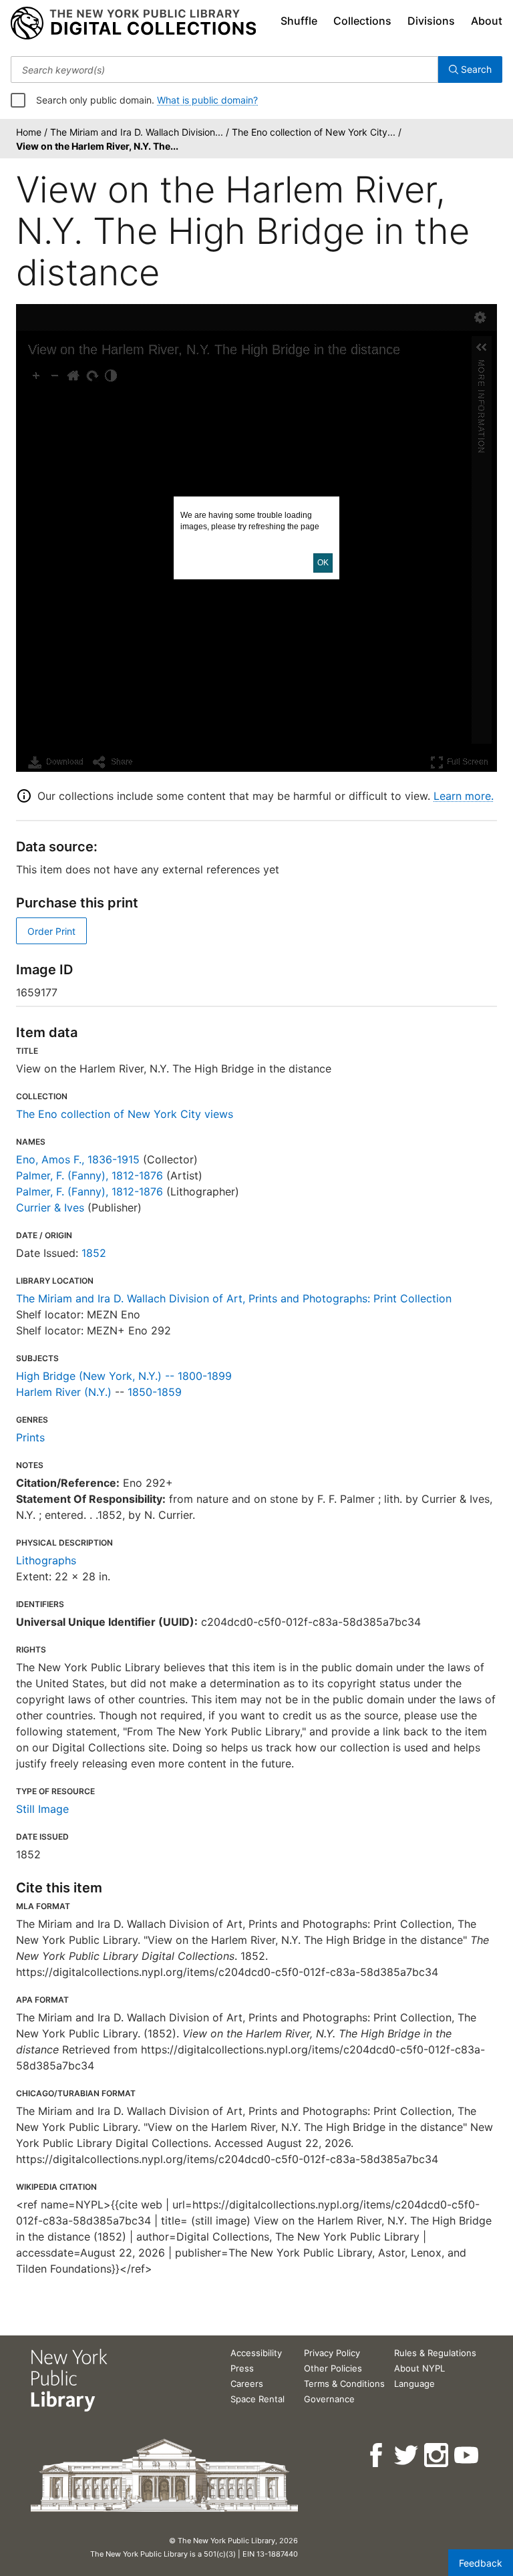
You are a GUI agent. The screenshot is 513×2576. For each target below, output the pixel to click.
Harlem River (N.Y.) (64, 1392)
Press (242, 2368)
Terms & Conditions (344, 2384)
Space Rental (258, 2399)
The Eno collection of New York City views (125, 1114)
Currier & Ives (50, 1207)
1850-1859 (155, 1392)
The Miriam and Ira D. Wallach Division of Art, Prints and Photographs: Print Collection (234, 1298)
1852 (94, 1253)
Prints (30, 1437)
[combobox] (224, 69)
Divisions (431, 21)
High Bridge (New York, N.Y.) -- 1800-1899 (124, 1376)
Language (414, 2384)
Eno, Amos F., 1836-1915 (78, 1159)
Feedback (481, 2563)
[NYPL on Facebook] (377, 2455)
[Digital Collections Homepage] (133, 23)
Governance (329, 2399)
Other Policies (333, 2368)
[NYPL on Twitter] (407, 2455)
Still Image (42, 1809)
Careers (247, 2384)
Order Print (51, 931)
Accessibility (256, 2353)
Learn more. (464, 796)
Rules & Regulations (435, 2353)
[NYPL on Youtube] (467, 2455)
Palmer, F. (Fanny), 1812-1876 (90, 1175)
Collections (362, 21)
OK (323, 563)
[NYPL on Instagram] (437, 2455)
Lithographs (46, 1560)
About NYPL (419, 2368)
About (487, 21)
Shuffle (299, 21)
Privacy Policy (332, 2353)
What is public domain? (207, 100)
